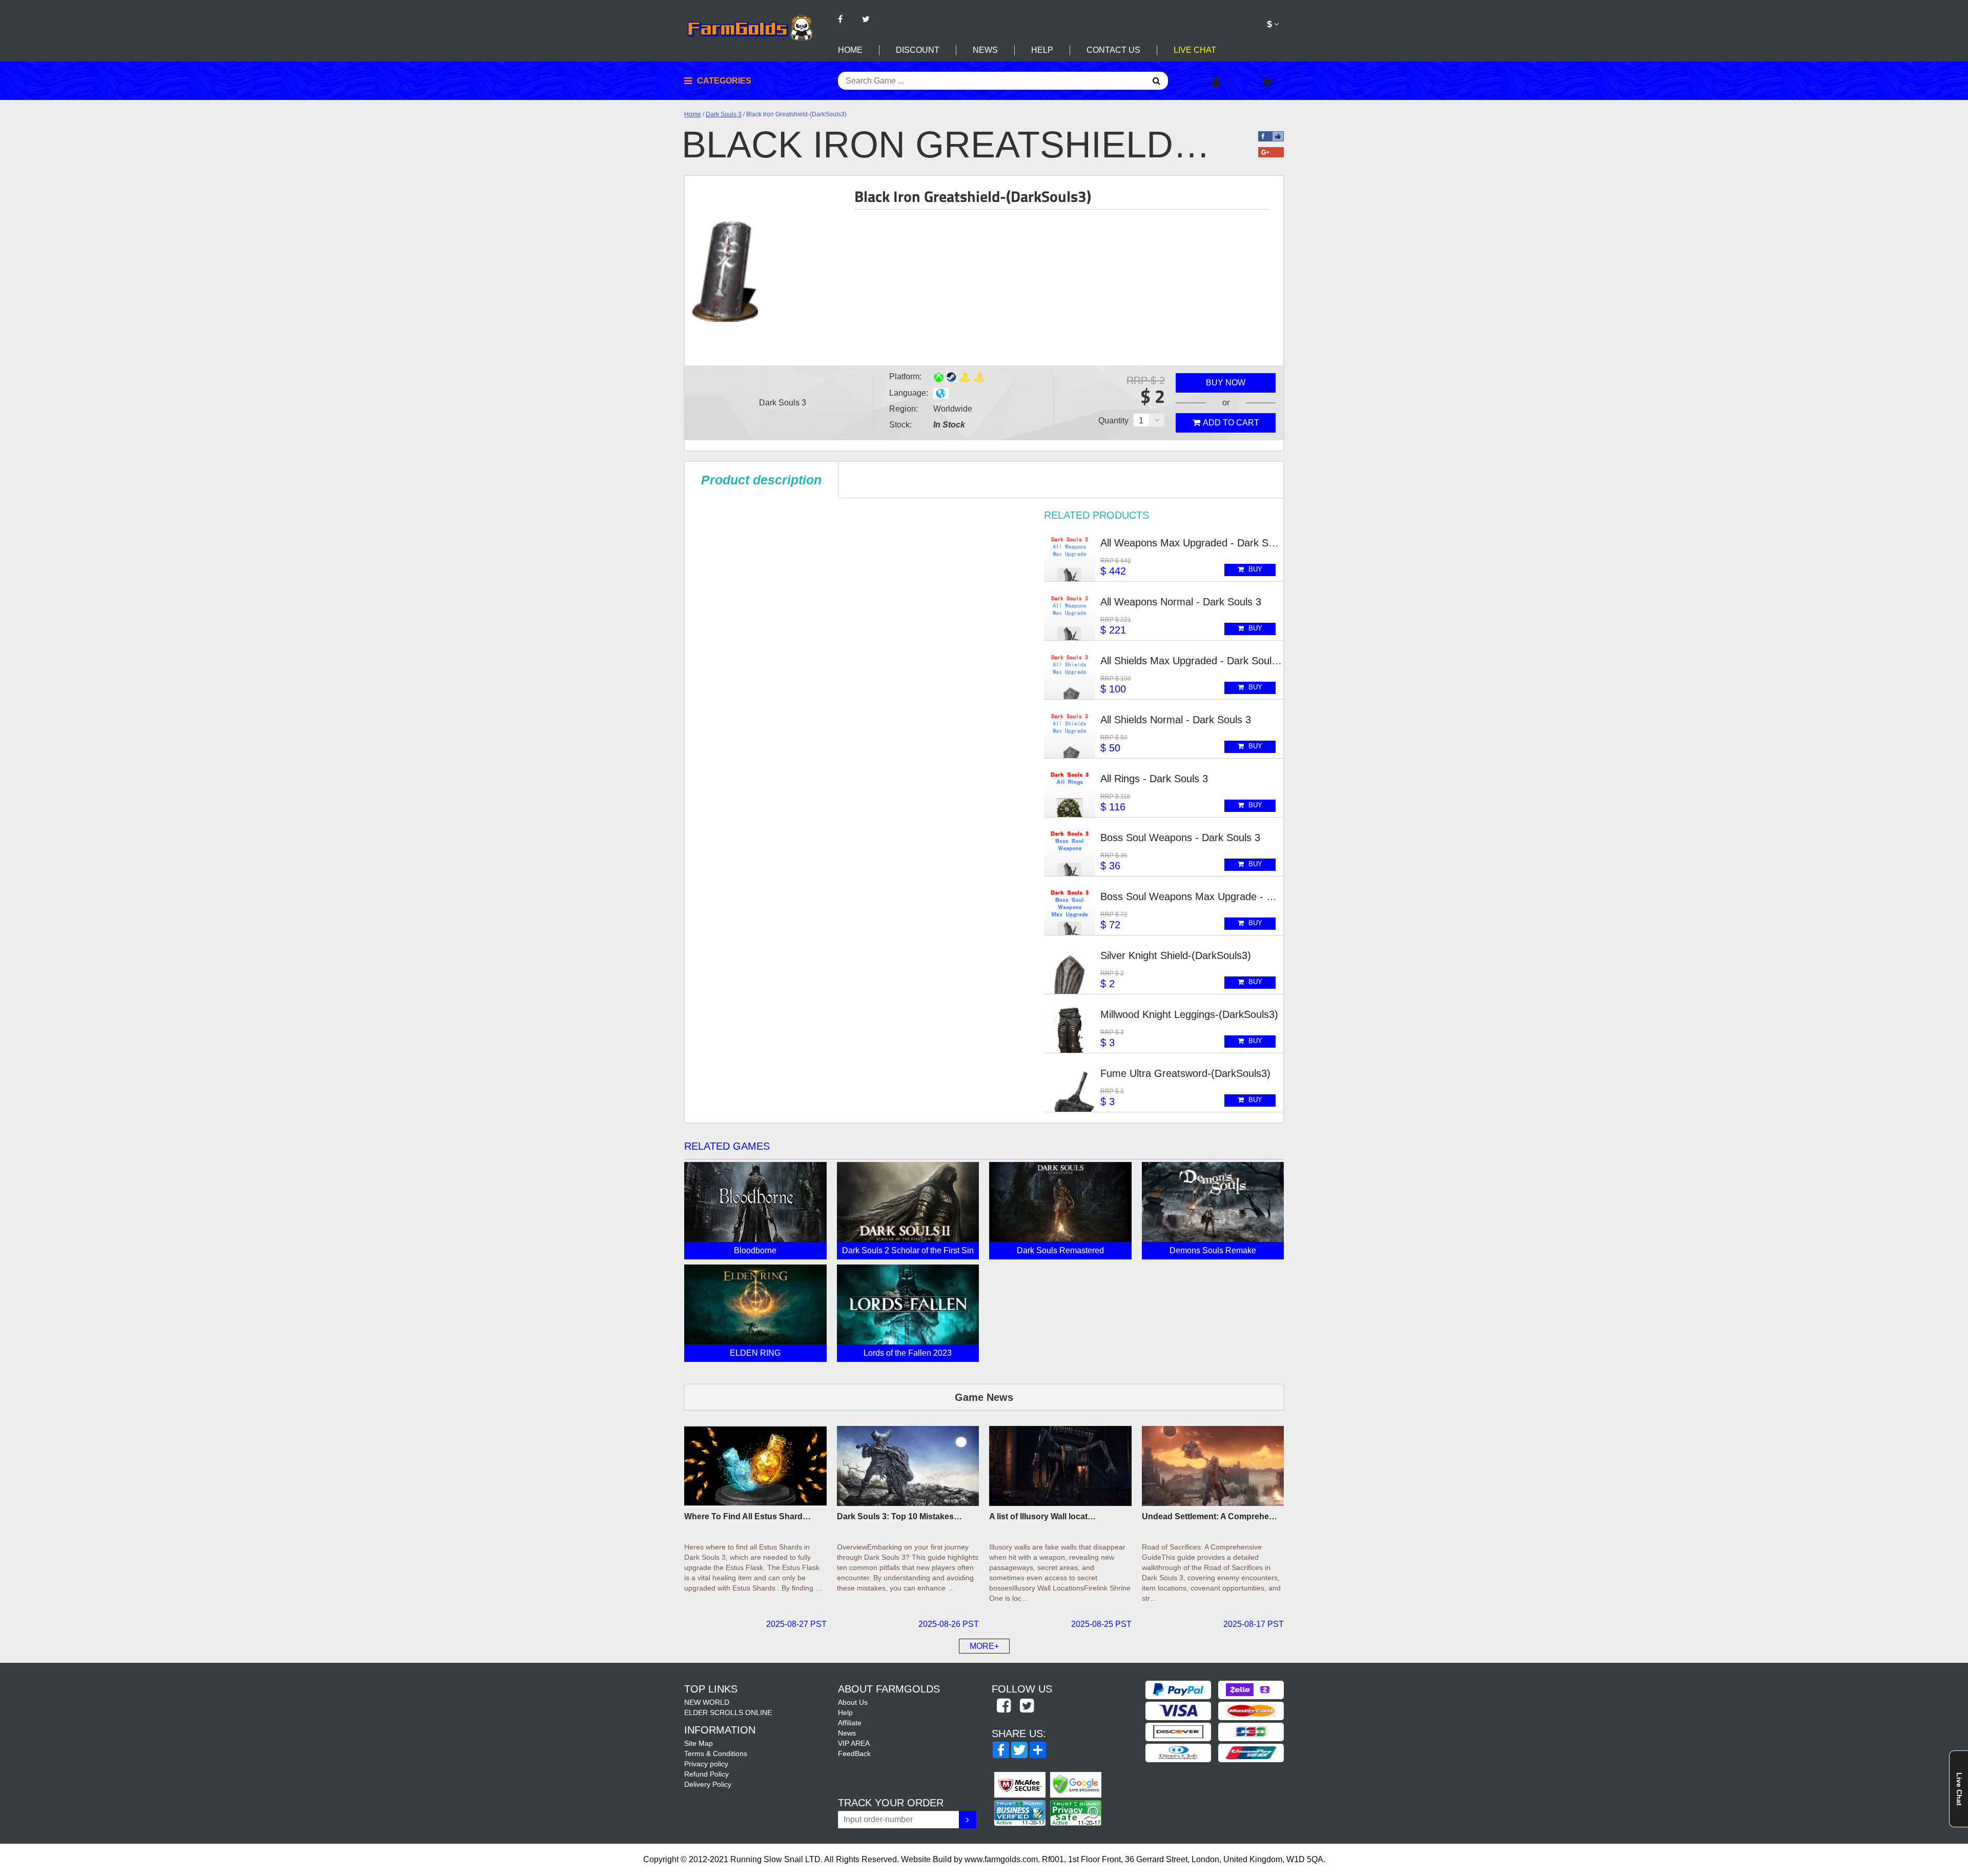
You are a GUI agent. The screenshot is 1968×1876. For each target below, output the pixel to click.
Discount (918, 50)
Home (850, 50)
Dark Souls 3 (724, 114)
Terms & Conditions (716, 1753)
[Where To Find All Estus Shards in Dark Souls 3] (755, 1466)
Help (1042, 50)
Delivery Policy (708, 1784)
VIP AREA (854, 1743)
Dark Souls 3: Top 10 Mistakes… (899, 1516)
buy (1254, 569)
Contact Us (1113, 50)
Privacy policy (706, 1764)
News (985, 50)
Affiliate (850, 1723)
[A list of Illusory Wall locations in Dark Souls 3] (1060, 1466)
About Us (853, 1702)
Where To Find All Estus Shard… (747, 1516)
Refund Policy (706, 1774)
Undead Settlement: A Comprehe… (1209, 1516)
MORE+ (984, 1646)
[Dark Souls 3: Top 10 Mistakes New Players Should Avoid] (908, 1466)
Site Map (699, 1743)
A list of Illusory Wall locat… (1042, 1516)
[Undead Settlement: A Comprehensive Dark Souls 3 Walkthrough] (1213, 1466)
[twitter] (1027, 1706)
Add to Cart (1231, 423)
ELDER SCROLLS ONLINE (728, 1712)
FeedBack (854, 1753)
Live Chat (1195, 50)
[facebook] (1003, 1706)
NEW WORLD (707, 1702)
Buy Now (1226, 383)
